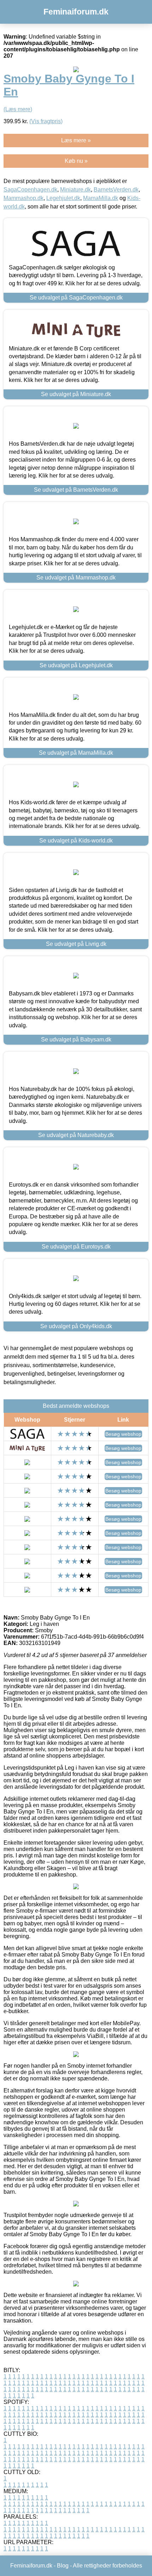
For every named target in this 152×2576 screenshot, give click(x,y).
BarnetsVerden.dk (116, 190)
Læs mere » (76, 140)
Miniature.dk (75, 190)
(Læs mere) (18, 109)
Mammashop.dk (24, 198)
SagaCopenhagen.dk (30, 190)
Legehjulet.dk (63, 198)
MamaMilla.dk (101, 198)
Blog (63, 2566)
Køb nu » (76, 161)
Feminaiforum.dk (76, 12)
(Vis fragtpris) (46, 121)
